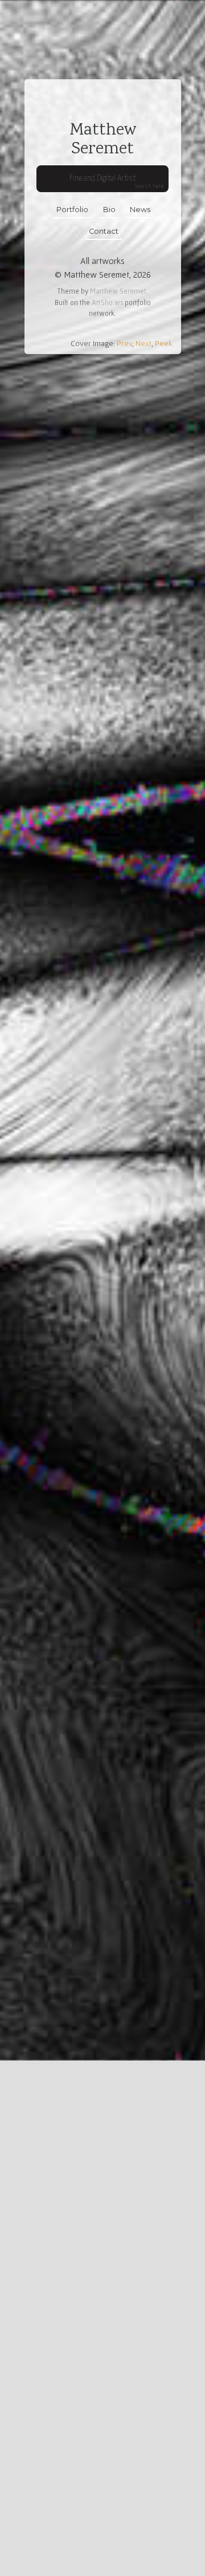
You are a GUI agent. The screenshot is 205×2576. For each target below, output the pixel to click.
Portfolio (72, 210)
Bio (109, 210)
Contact (104, 231)
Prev (124, 343)
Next (143, 343)
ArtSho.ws (107, 302)
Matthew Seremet (118, 291)
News (140, 210)
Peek (164, 343)
